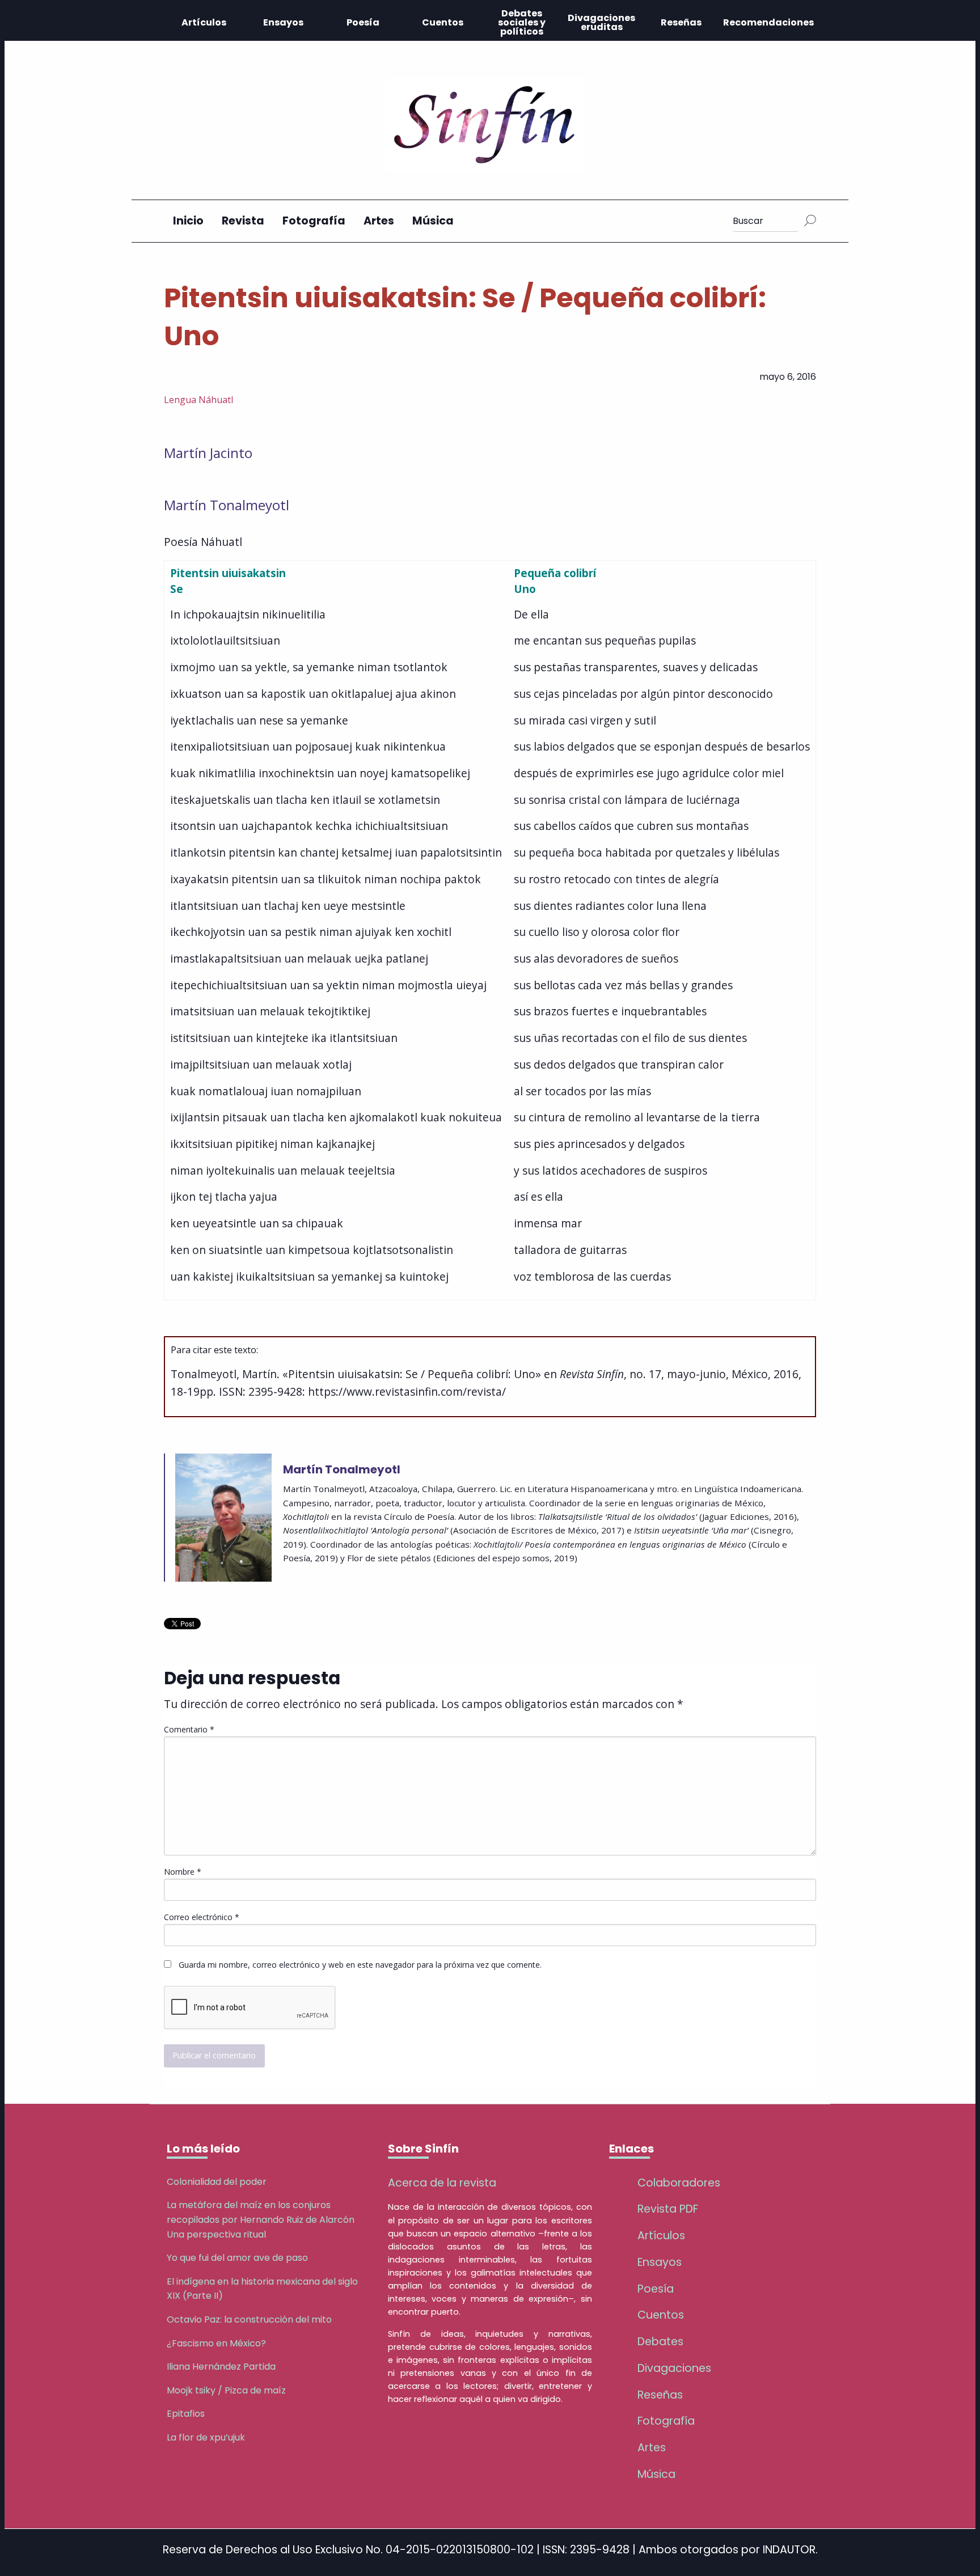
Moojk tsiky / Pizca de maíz (226, 2390)
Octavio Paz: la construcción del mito (249, 2319)
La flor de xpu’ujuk (206, 2437)
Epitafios (186, 2414)
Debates (660, 2342)
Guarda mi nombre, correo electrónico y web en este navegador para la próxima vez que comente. (360, 1965)
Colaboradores (679, 2183)
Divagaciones (674, 2368)
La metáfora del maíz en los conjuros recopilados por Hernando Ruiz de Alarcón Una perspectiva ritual (261, 2219)
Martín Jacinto (208, 453)
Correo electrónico (202, 1917)
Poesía (363, 22)
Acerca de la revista (442, 2183)
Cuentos (443, 22)
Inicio (188, 221)
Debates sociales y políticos (522, 22)
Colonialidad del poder (217, 2182)
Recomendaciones (768, 22)
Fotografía (314, 221)
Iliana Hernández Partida (221, 2367)
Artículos (204, 22)
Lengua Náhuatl (198, 400)
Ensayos (283, 22)
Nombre (183, 1872)
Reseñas (681, 22)
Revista (243, 221)
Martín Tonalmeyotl (227, 505)
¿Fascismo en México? (216, 2343)
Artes (379, 221)
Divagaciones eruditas (601, 22)
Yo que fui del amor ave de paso (237, 2258)
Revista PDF (668, 2209)
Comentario (189, 1729)
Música (433, 221)
